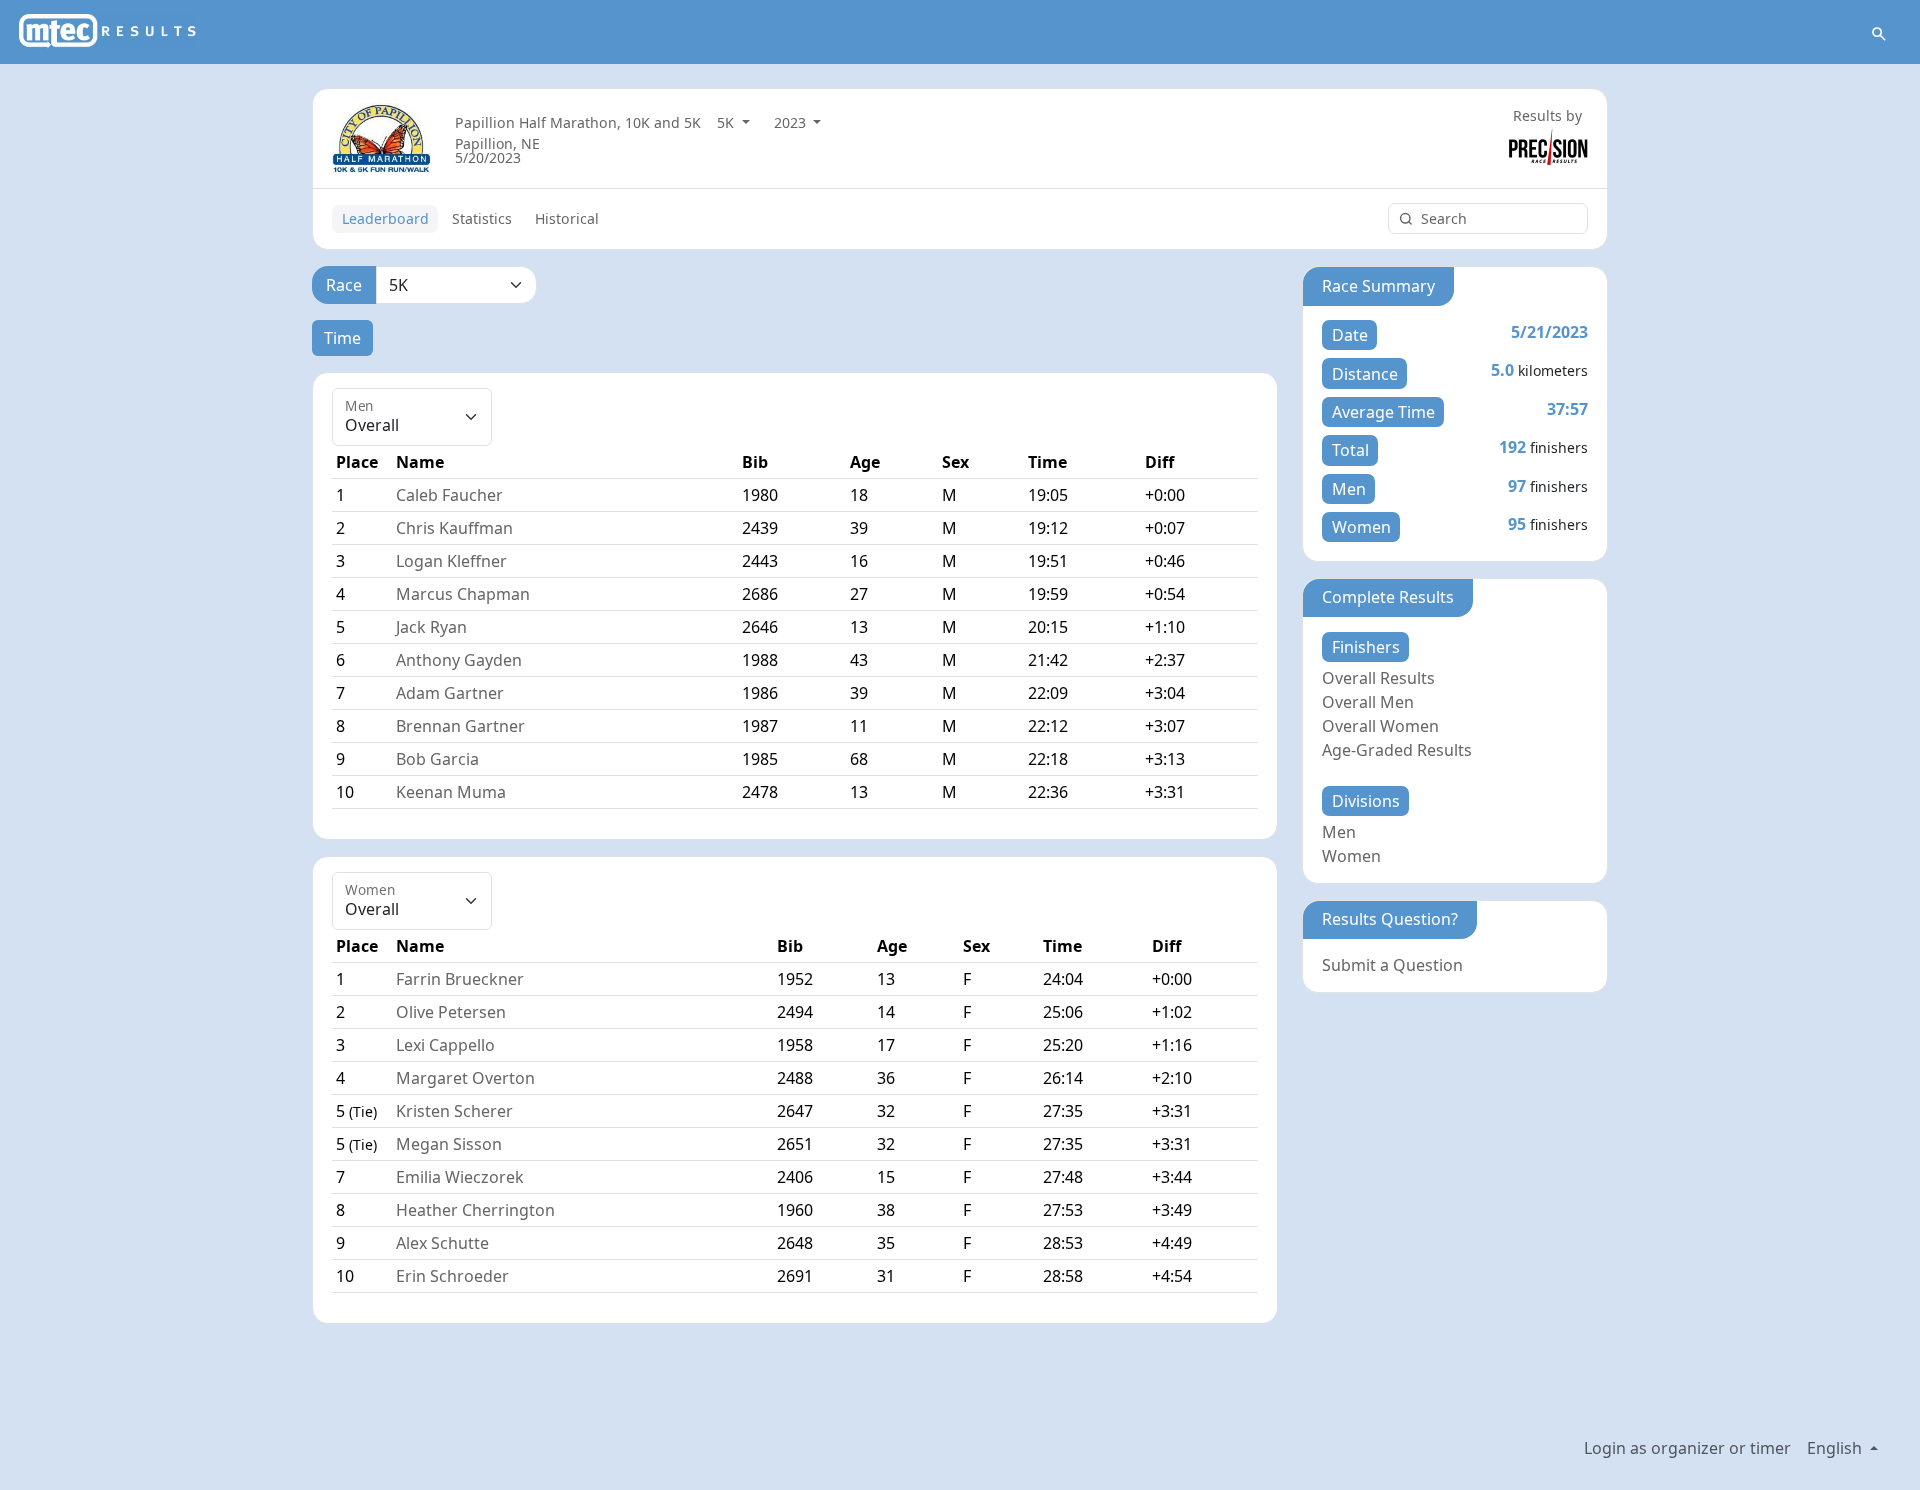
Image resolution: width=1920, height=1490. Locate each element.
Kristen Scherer (454, 1111)
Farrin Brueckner (460, 979)
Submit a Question (1392, 965)
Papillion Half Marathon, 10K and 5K (578, 122)
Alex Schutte (442, 1243)
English (1836, 1448)
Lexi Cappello (445, 1045)
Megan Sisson (449, 1144)
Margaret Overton (465, 1078)
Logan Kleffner (451, 561)
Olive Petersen (451, 1012)
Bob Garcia (437, 759)
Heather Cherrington (475, 1210)
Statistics (482, 218)
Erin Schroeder (452, 1276)
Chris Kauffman (454, 528)
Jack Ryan (431, 627)
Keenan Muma (451, 792)
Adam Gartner (450, 693)
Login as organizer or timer (1687, 1448)
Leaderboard (385, 218)
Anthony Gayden (459, 660)
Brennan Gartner (460, 726)
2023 (792, 122)
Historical (567, 218)
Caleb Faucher (449, 495)
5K (727, 122)
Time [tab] (342, 338)
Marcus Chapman (463, 594)
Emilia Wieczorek (460, 1177)
